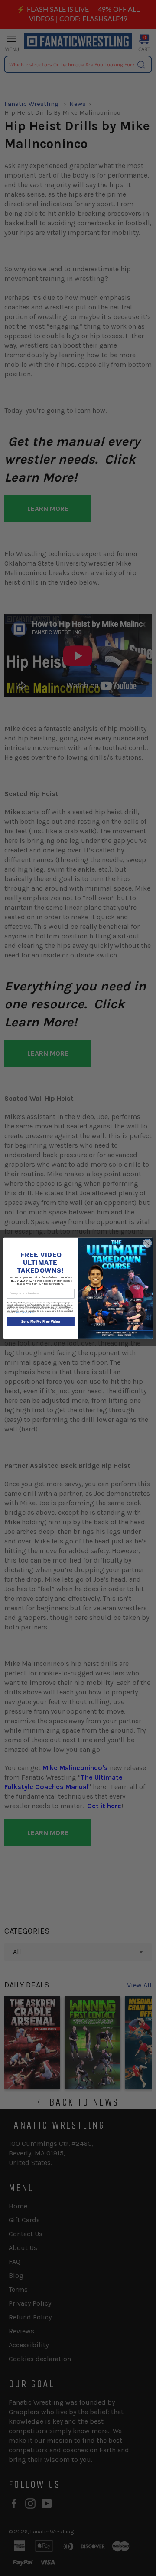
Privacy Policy (22, 1313)
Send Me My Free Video (41, 1321)
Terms (32, 1313)
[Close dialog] (147, 1243)
